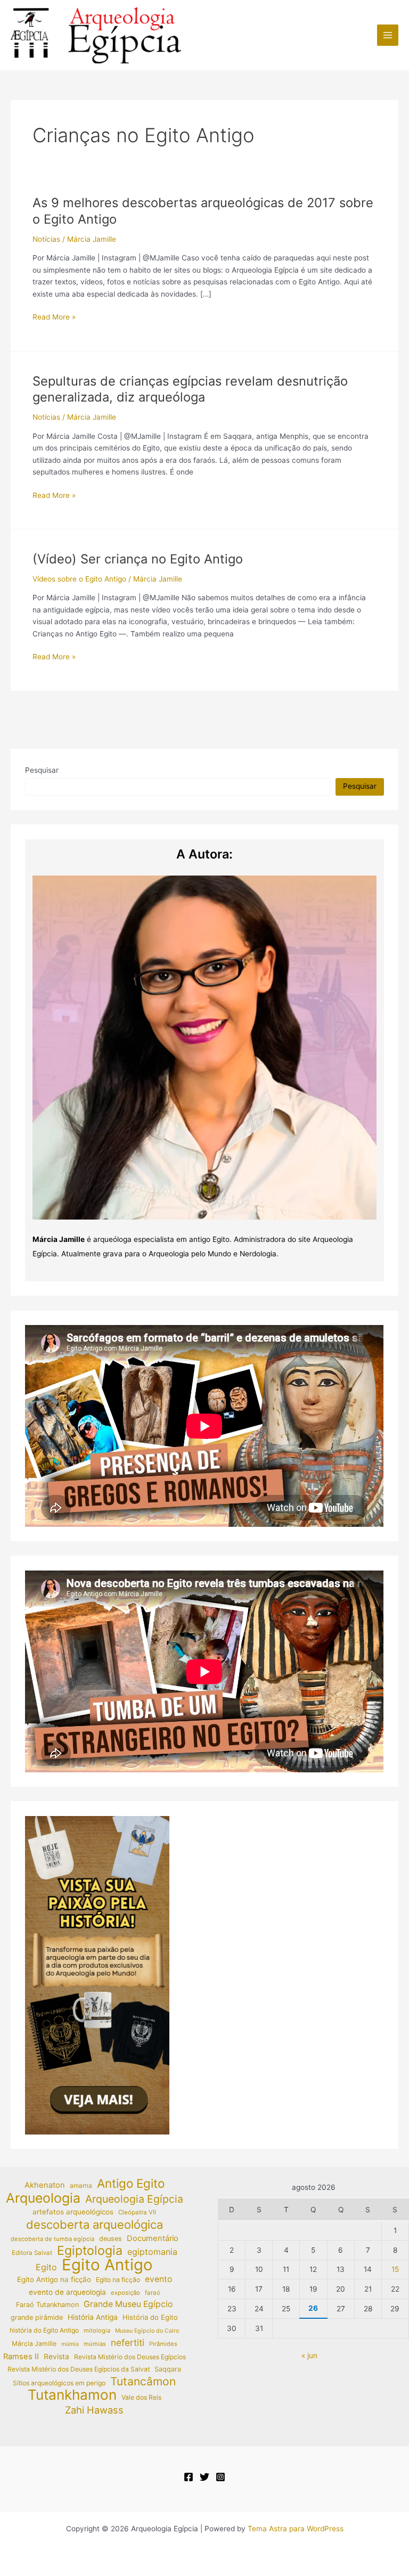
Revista (56, 2357)
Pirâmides (163, 2344)
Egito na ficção (118, 2280)
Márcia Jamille (34, 2344)
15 (395, 2269)
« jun (309, 2356)
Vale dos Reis (141, 2397)
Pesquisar (42, 770)
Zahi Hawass (94, 2410)
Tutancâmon (143, 2382)
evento (158, 2279)
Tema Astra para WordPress (296, 2529)
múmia (70, 2344)
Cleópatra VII (137, 2212)
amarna (81, 2185)
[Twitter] (204, 2477)
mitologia (97, 2330)
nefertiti (128, 2342)
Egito (46, 2267)
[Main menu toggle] (388, 35)
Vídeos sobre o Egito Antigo (79, 579)
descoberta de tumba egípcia (52, 2239)
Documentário (153, 2238)
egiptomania (152, 2252)
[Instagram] (220, 2477)
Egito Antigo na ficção (54, 2279)
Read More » (54, 318)
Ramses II (21, 2357)
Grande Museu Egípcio (128, 2304)
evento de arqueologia (67, 2292)
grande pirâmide (37, 2317)
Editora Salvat (32, 2253)
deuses (111, 2239)
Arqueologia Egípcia (134, 2199)
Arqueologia (43, 2198)
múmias (95, 2344)
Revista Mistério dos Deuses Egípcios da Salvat (79, 2369)
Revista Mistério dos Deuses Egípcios (130, 2357)
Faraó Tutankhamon (47, 2305)
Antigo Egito (131, 2184)
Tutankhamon (72, 2395)
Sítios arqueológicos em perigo (59, 2383)
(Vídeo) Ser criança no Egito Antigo (138, 559)
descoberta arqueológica (95, 2225)
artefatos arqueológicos (73, 2212)
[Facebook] (189, 2477)
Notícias (46, 239)
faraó (153, 2293)
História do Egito (150, 2317)
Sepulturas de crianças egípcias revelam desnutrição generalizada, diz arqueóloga (190, 389)
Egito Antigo (107, 2265)
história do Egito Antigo (44, 2330)
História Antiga (93, 2317)
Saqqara (168, 2369)
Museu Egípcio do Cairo (147, 2331)
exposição (125, 2293)
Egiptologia (90, 2251)
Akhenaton (45, 2185)
